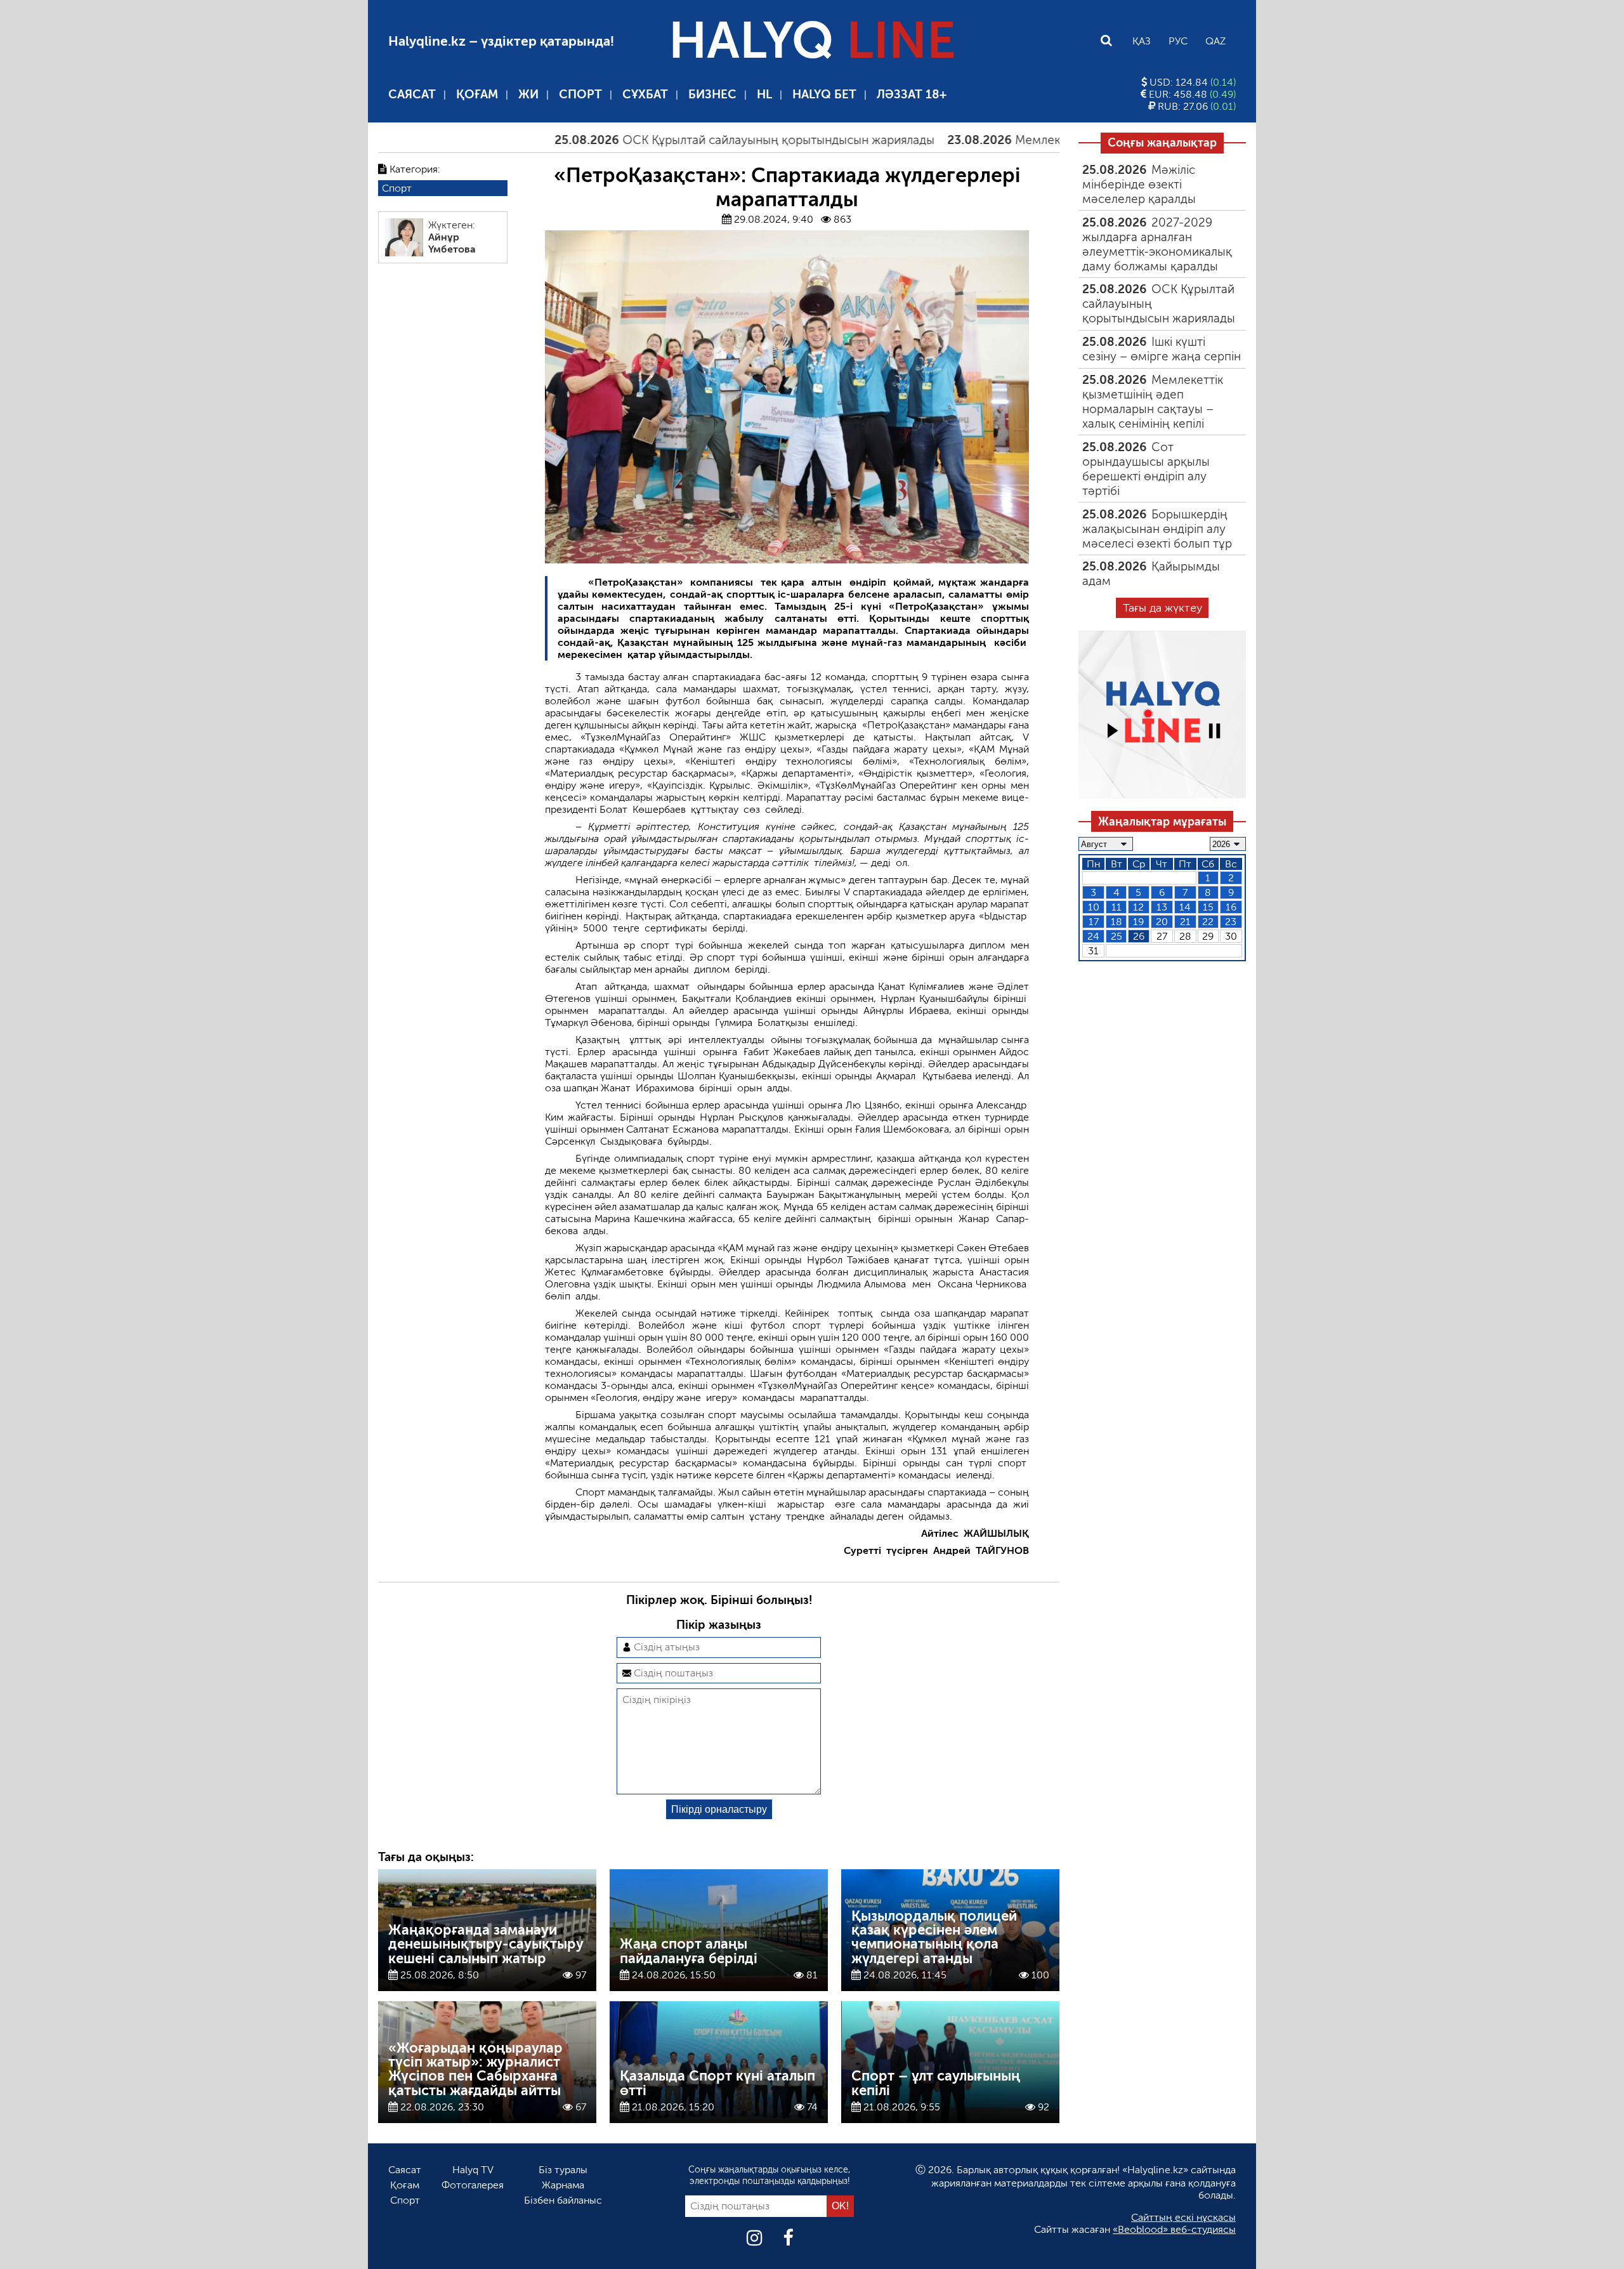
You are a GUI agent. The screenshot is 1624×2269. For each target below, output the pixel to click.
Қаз (1142, 41)
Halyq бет (824, 94)
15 (1208, 907)
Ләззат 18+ (912, 94)
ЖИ (528, 94)
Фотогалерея (473, 2185)
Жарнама (563, 2185)
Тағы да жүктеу (1162, 608)
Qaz (1215, 41)
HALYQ (812, 41)
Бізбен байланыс (563, 2200)
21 (1185, 922)
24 (1093, 936)
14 (1185, 907)
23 (1231, 922)
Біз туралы (563, 2170)
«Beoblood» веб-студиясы (1174, 2229)
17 (1094, 922)
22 (1208, 922)
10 (1094, 907)
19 (1138, 922)
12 (1138, 907)
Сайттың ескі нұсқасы (1183, 2217)
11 (1116, 907)
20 (1162, 922)
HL (764, 94)
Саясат (412, 94)
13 (1162, 907)
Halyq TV (473, 2170)
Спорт (580, 94)
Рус (1178, 41)
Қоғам (477, 94)
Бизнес (712, 94)
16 (1231, 907)
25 (1116, 936)
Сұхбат (645, 94)
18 (1116, 922)
